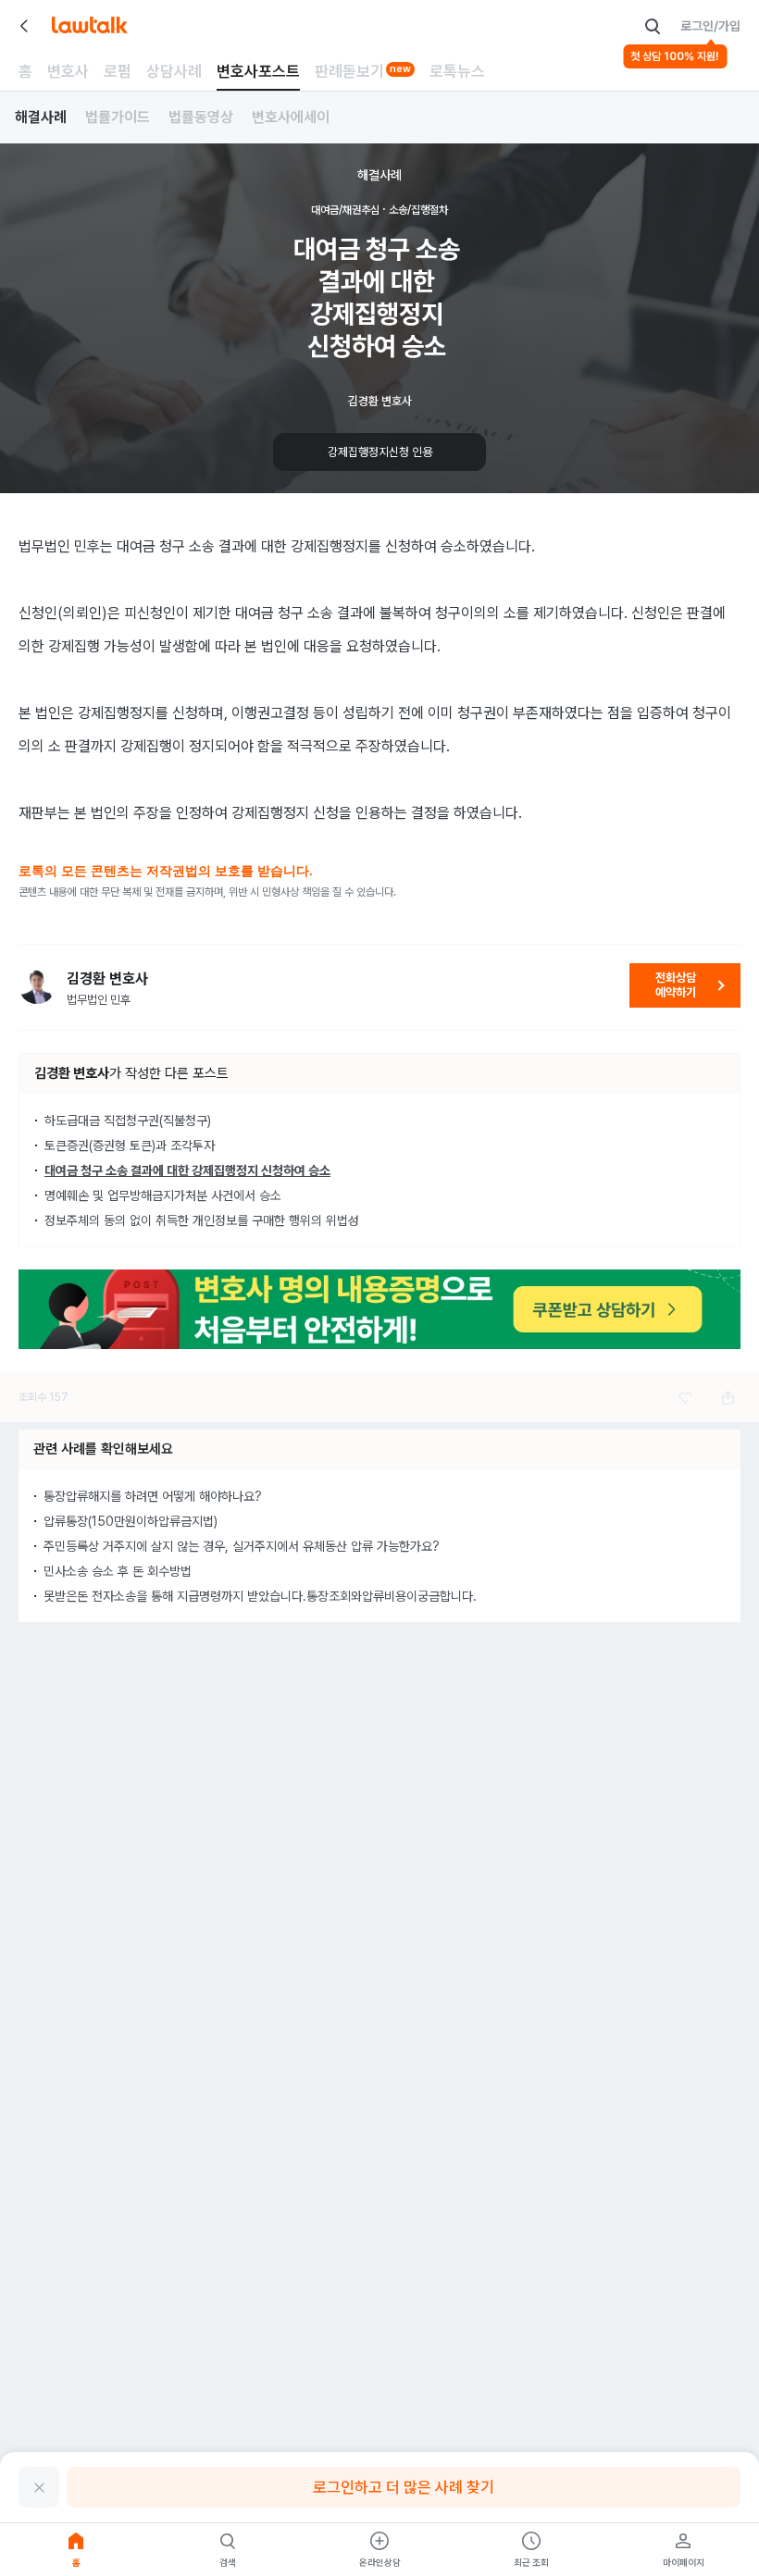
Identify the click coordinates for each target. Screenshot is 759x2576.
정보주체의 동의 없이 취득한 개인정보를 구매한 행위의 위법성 (202, 1220)
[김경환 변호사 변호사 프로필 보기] (37, 985)
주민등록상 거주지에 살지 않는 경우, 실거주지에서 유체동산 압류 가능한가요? (242, 1546)
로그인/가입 (710, 26)
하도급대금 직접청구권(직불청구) (128, 1121)
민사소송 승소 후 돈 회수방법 (118, 1571)
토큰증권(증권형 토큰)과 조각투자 (130, 1146)
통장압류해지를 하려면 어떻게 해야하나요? (153, 1496)
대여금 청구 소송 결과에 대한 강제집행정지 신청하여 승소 (187, 1170)
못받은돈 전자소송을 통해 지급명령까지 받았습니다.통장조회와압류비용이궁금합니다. (260, 1596)
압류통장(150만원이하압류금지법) (131, 1521)
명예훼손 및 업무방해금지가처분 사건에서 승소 (163, 1195)
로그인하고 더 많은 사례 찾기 (404, 2487)
